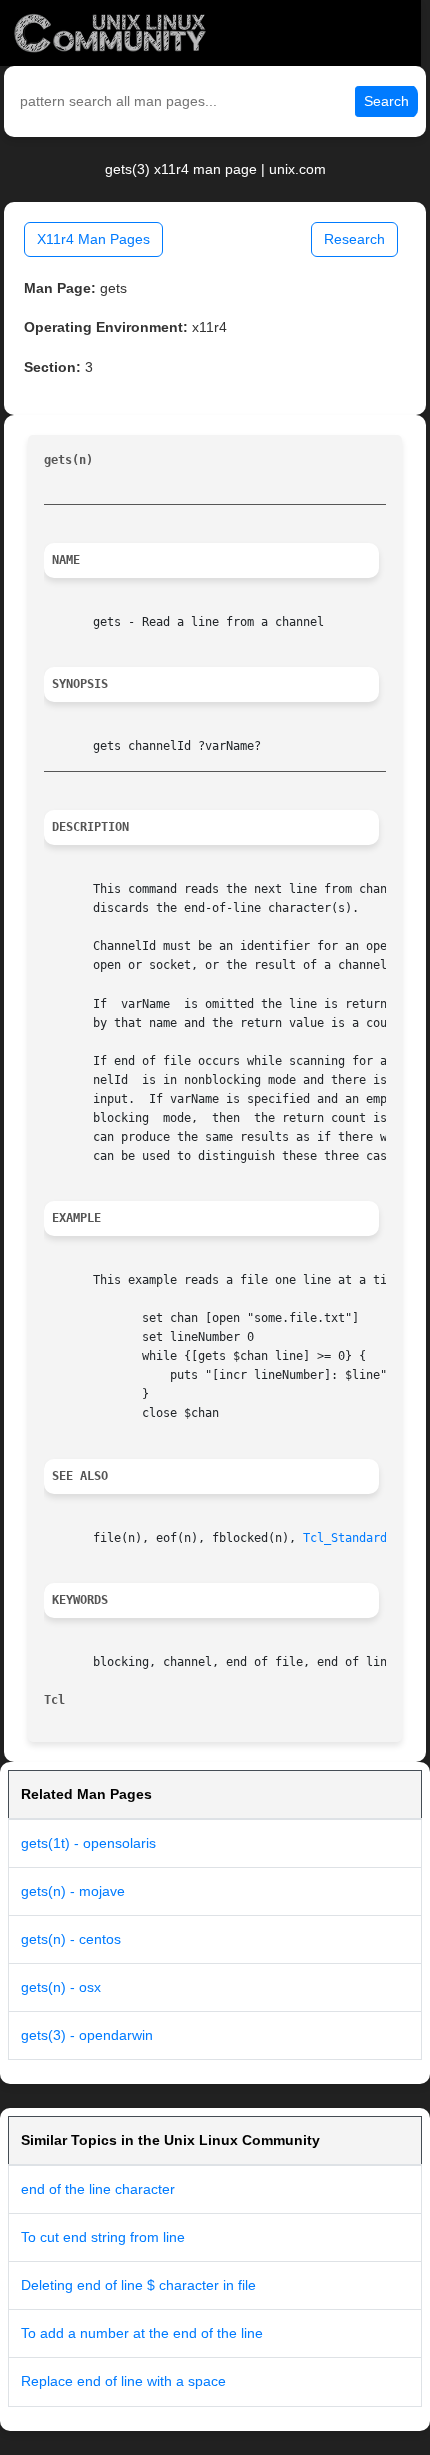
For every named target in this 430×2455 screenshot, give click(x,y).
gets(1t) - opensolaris (88, 1843)
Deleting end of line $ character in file (138, 2285)
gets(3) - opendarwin (87, 2035)
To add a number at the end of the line (142, 2333)
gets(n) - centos (71, 1939)
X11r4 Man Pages (93, 239)
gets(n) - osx (61, 1987)
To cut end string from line (103, 2237)
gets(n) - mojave (73, 1891)
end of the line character (98, 2189)
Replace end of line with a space (123, 2381)
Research (354, 239)
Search (386, 101)
